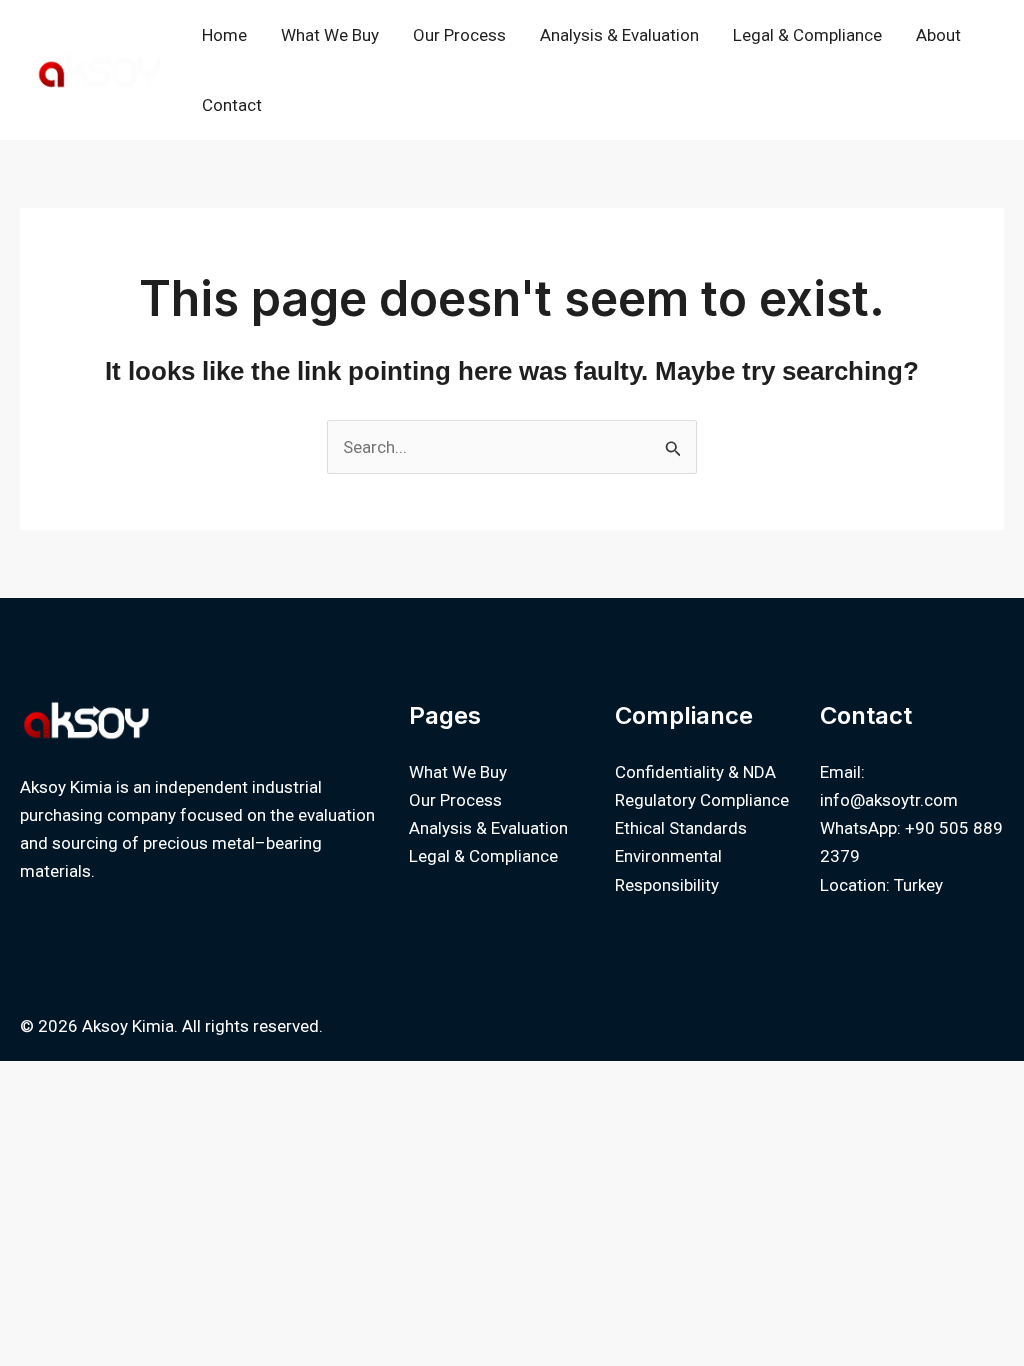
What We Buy (330, 35)
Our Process (459, 35)
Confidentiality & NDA (695, 772)
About (938, 35)
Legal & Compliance (807, 35)
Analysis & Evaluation (619, 35)
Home (224, 35)
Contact (232, 105)
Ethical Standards (681, 828)
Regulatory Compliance (702, 800)
